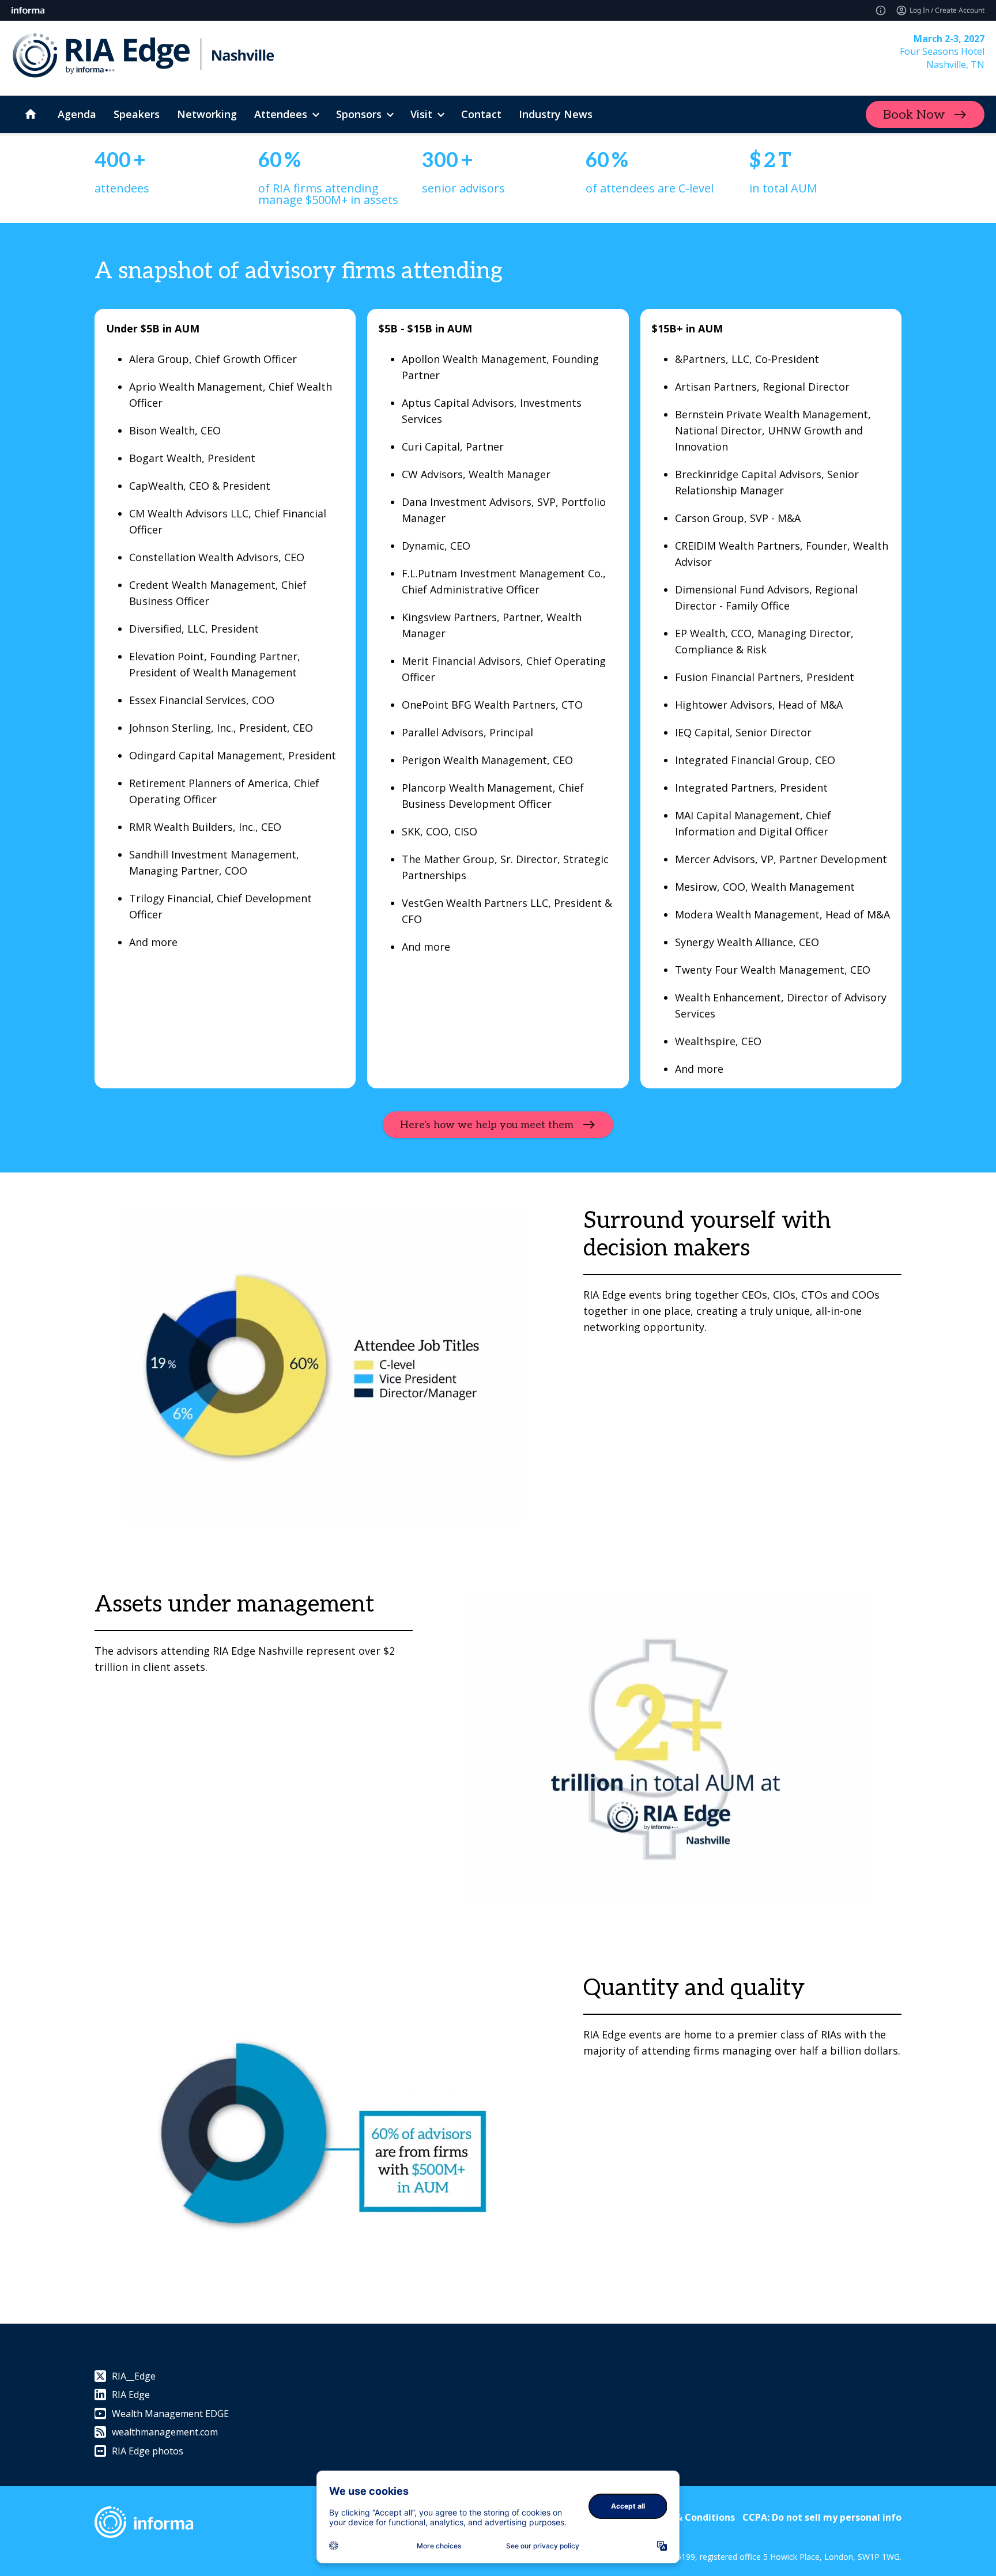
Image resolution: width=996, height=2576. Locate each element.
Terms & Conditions (689, 2517)
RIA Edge (131, 2395)
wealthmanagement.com (165, 2432)
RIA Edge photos (148, 2451)
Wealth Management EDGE (170, 2414)
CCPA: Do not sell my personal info (822, 2517)
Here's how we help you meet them (487, 1125)
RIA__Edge (134, 2376)
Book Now (914, 115)
